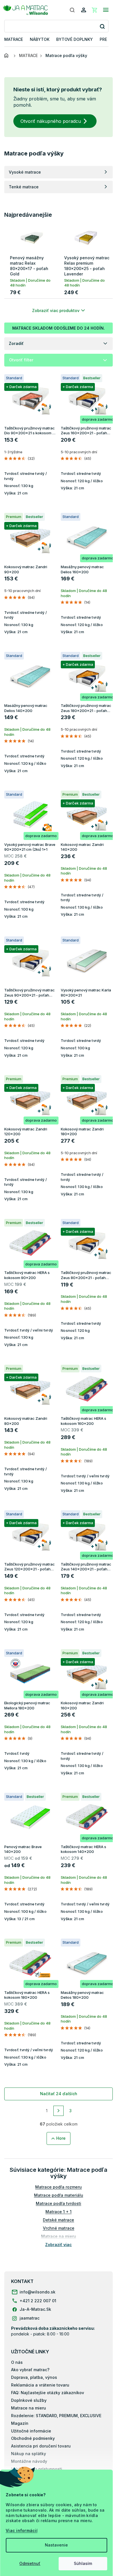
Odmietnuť (30, 2563)
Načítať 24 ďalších (59, 2094)
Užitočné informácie (31, 2431)
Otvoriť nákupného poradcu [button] (51, 121)
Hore (61, 2138)
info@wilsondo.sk (37, 2292)
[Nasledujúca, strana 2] (58, 2111)
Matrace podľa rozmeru (58, 2187)
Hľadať (102, 26)
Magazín (20, 2423)
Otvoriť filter (21, 360)
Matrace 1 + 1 (58, 2212)
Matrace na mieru (29, 2408)
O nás (17, 2362)
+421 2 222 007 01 (38, 2301)
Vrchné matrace (59, 2228)
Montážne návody (29, 2461)
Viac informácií (22, 2530)
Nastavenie (56, 2545)
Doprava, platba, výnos (34, 2377)
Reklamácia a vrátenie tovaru (40, 2385)
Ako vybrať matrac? (30, 2370)
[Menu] (106, 10)
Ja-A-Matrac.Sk (35, 2309)
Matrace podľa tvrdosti (58, 2203)
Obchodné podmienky (33, 2438)
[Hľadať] (72, 10)
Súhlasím (83, 2563)
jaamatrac (30, 2318)
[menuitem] (14, 40)
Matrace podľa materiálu (59, 2195)
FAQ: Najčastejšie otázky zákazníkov (48, 2393)
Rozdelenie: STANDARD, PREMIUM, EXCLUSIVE (56, 2416)
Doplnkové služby (29, 2400)
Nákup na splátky (29, 2454)
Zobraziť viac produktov (56, 310)
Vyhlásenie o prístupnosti (37, 2469)
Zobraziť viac (58, 2245)
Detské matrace (58, 2220)
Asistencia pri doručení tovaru (41, 2446)
